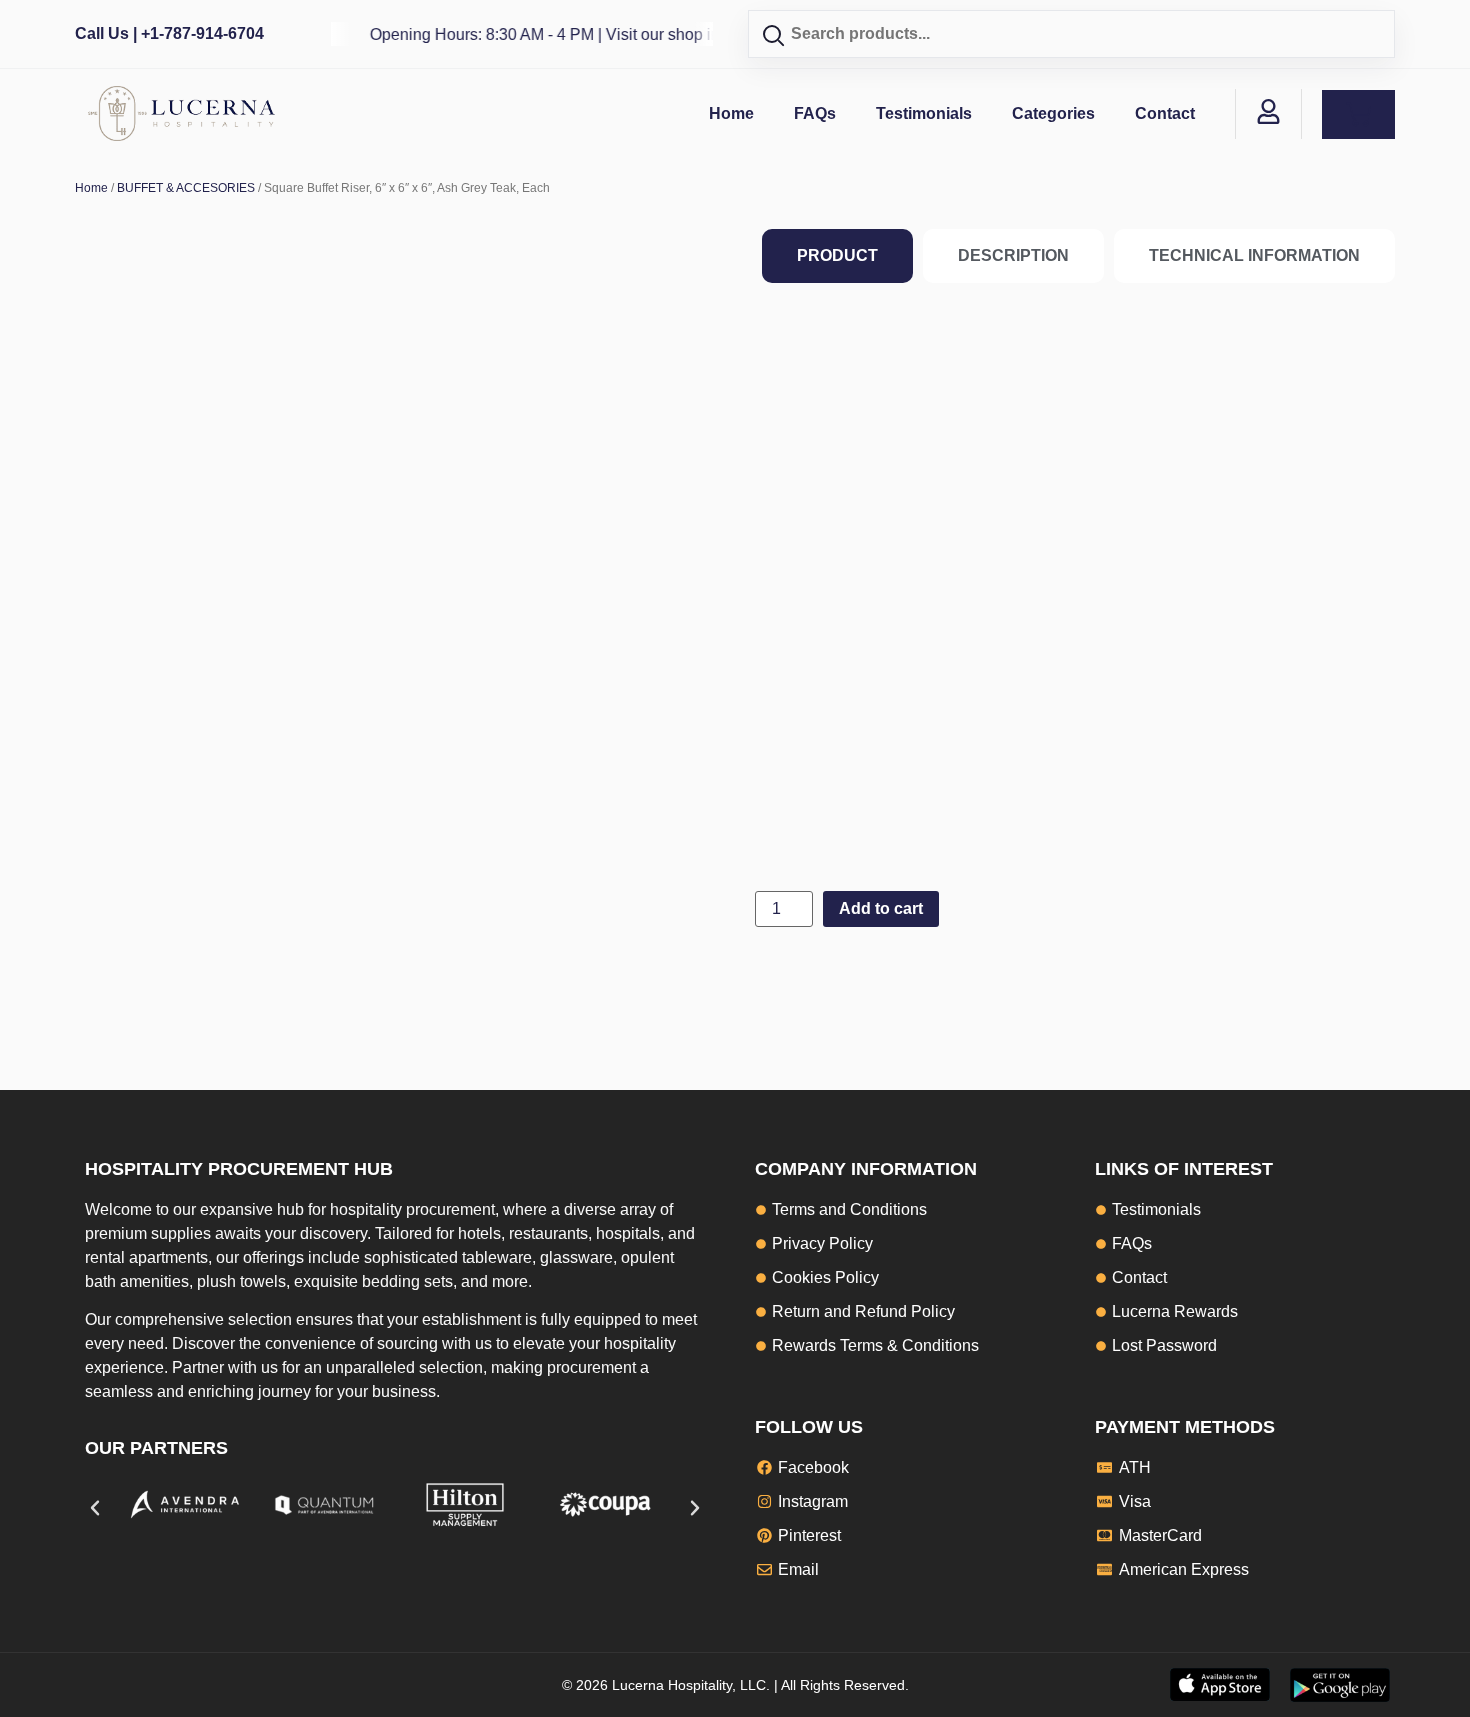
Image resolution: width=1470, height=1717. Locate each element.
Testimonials (924, 113)
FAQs (815, 113)
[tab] (837, 256)
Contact (1165, 113)
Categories (1053, 113)
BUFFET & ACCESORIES (186, 188)
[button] (95, 1508)
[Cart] (1358, 114)
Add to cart (881, 908)
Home (731, 113)
